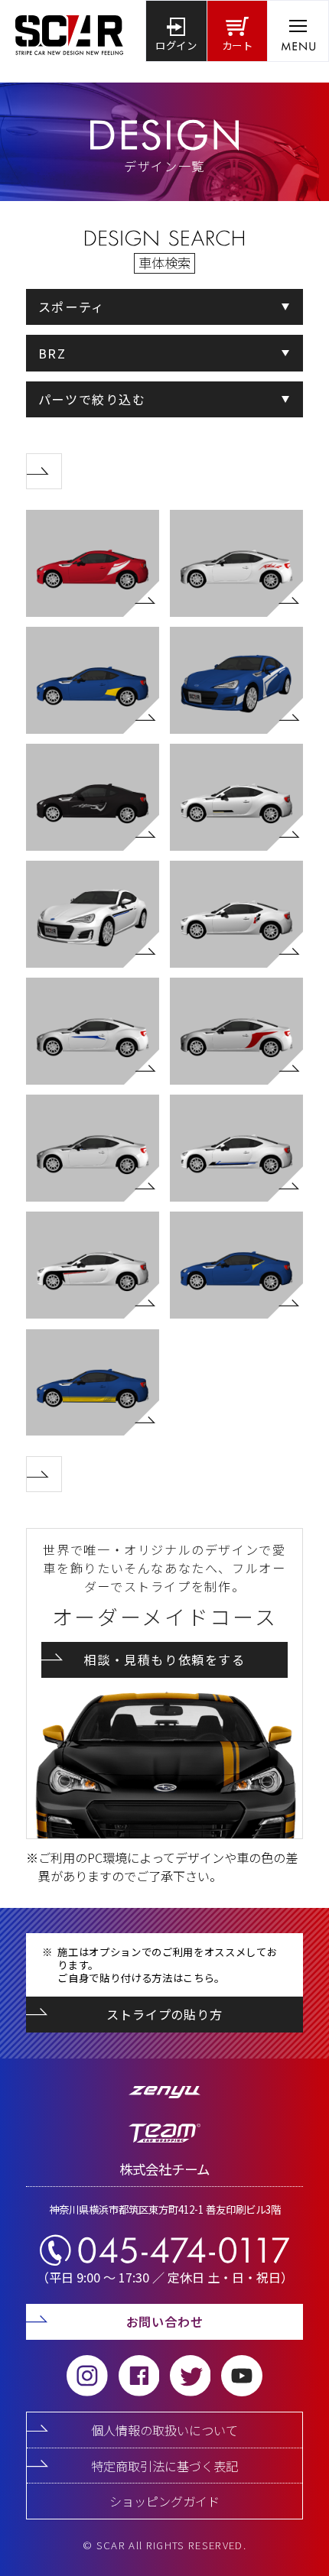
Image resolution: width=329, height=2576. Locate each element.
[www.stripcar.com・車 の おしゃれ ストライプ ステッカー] (69, 31)
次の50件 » (62, 463)
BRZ (52, 353)
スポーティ (72, 307)
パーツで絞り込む (92, 399)
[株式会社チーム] (165, 2139)
